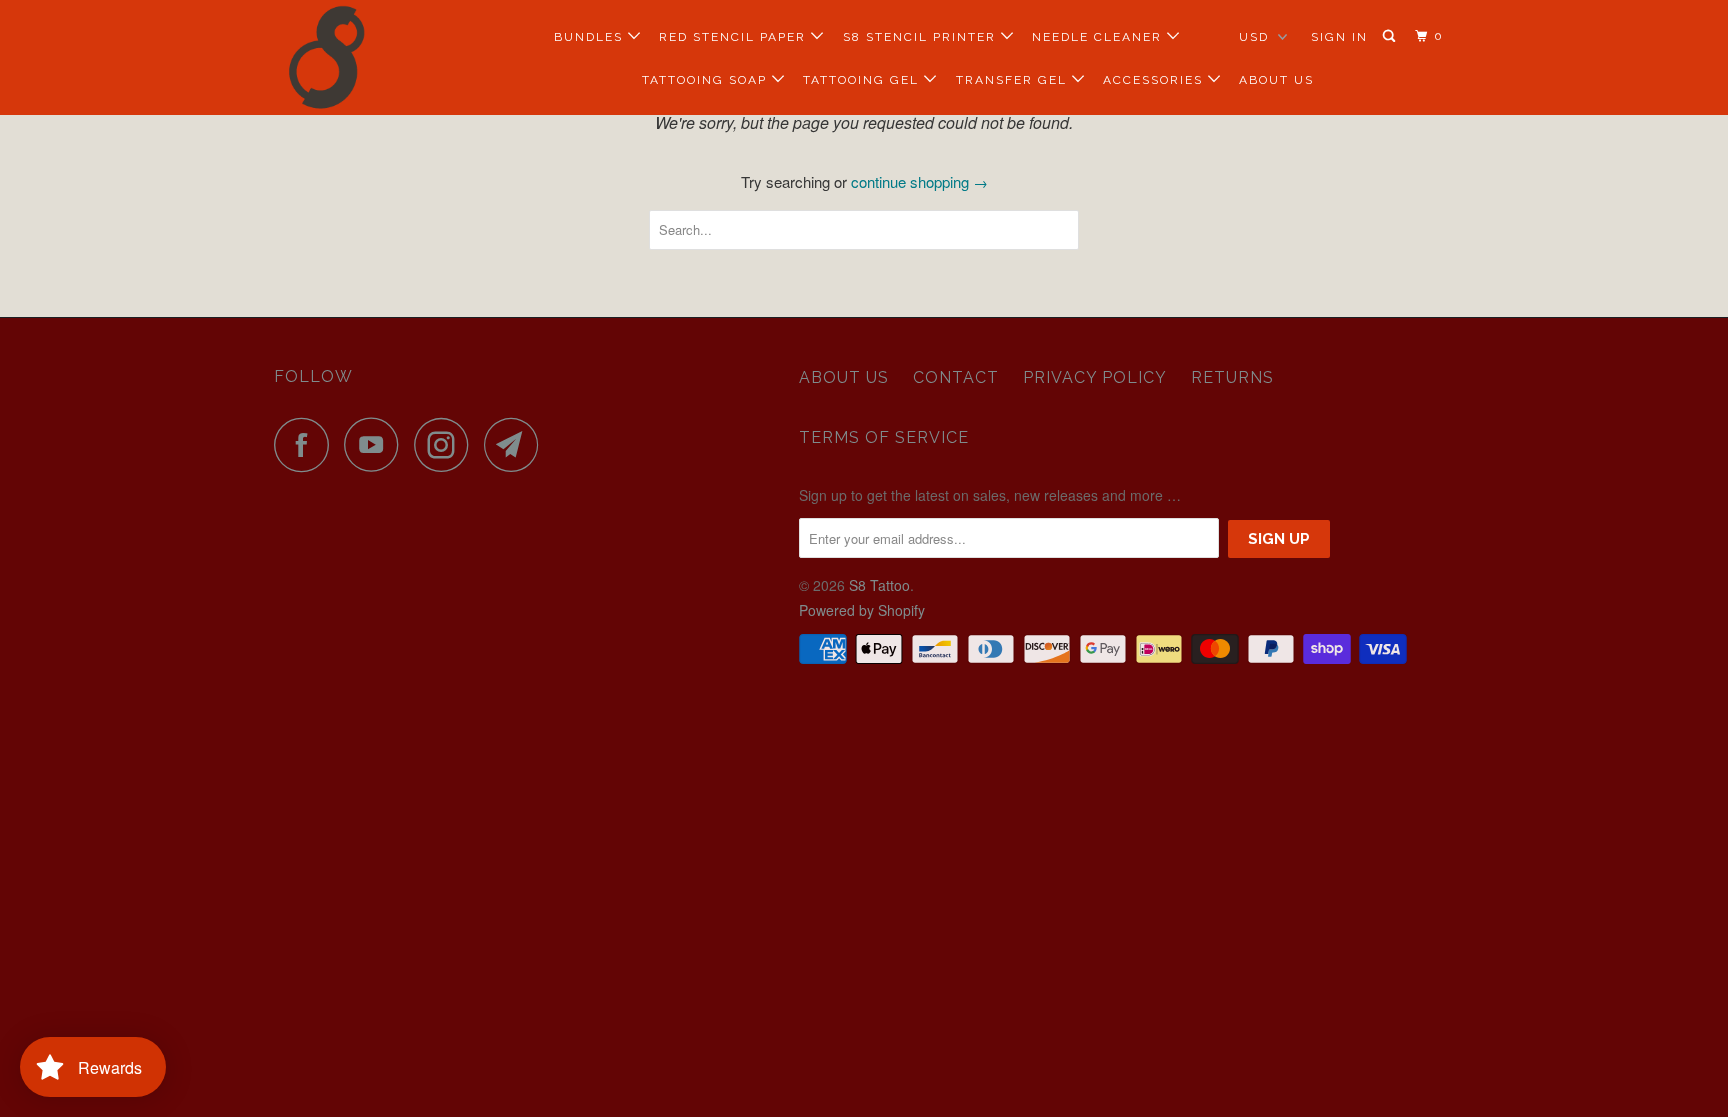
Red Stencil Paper (735, 37)
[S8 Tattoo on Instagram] (447, 444)
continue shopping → (919, 181)
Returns (1232, 377)
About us (844, 377)
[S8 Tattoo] (376, 57)
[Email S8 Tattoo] (517, 444)
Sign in (1339, 37)
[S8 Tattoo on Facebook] (307, 444)
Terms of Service (884, 437)
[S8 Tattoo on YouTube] (377, 444)
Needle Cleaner (1099, 37)
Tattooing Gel (863, 80)
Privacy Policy (1095, 377)
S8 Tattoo (879, 585)
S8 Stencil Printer (922, 37)
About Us (1276, 80)
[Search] (1391, 36)
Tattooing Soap (707, 80)
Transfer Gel (1014, 80)
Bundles (591, 37)
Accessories (1155, 80)
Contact (956, 377)
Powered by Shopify (862, 610)
